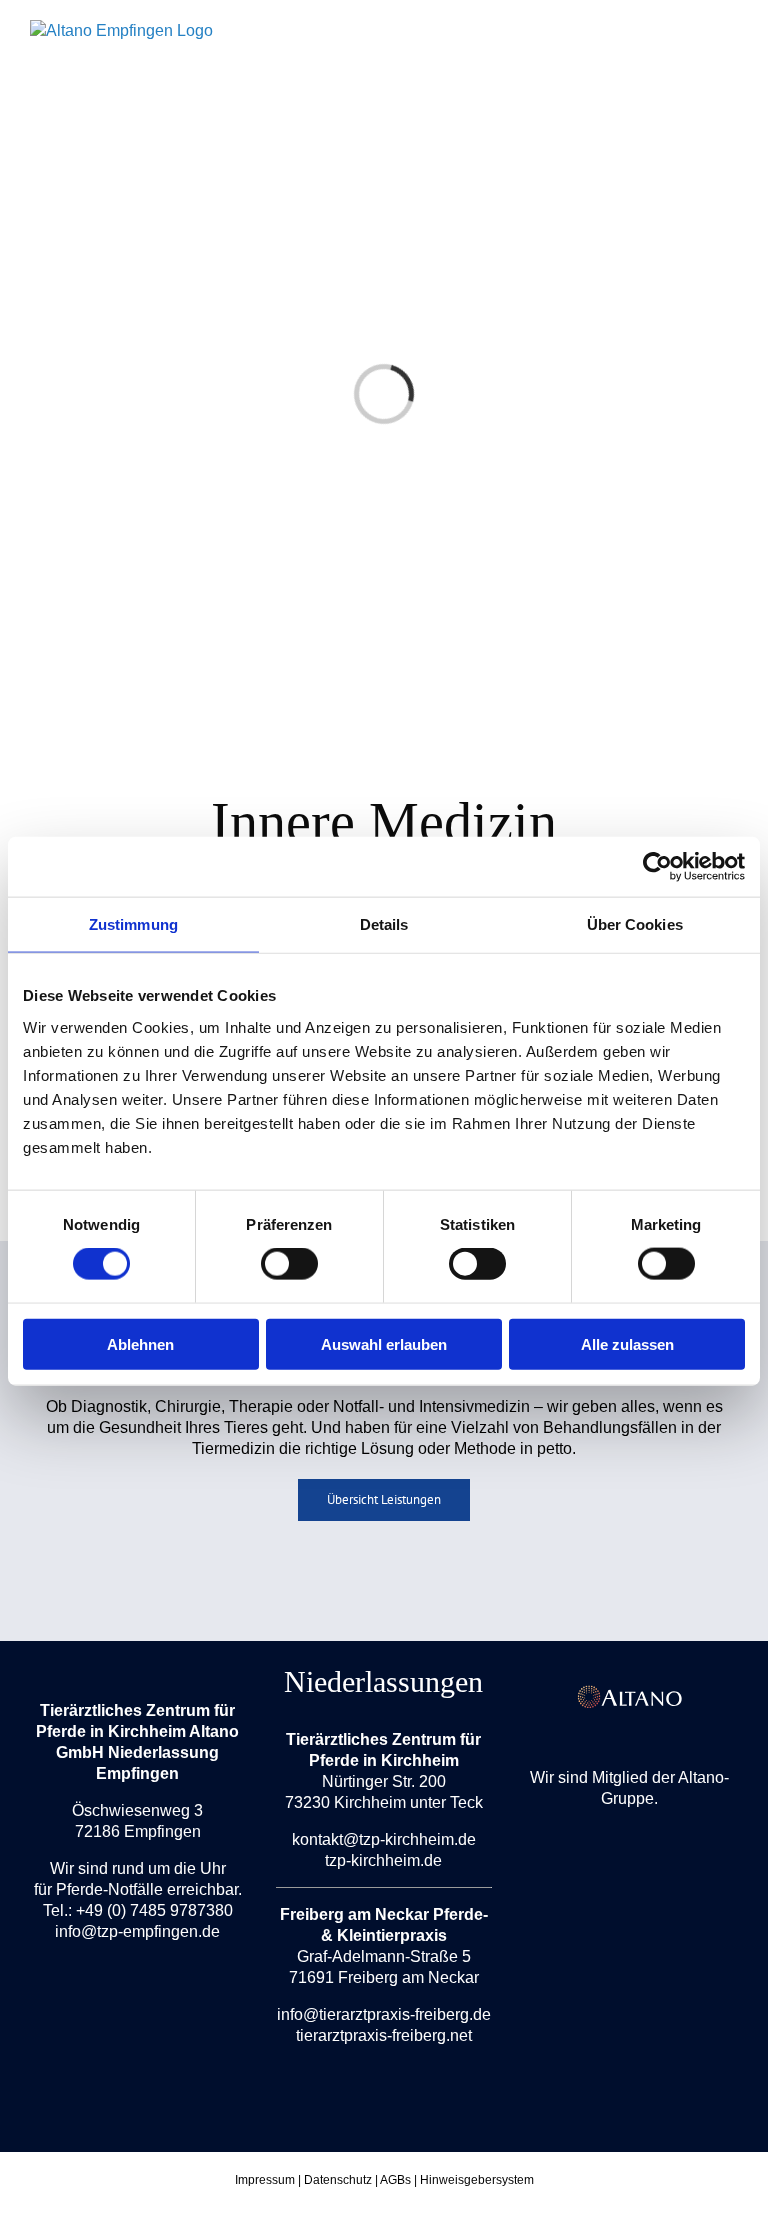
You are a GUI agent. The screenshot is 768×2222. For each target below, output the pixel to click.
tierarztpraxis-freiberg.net (384, 2035)
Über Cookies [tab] (635, 924)
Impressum (265, 2180)
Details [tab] (384, 924)
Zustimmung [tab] (133, 924)
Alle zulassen (627, 1343)
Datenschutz (338, 2180)
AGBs (395, 2180)
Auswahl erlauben (384, 1343)
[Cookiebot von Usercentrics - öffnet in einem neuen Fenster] (657, 867)
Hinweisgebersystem (477, 2180)
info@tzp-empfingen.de (137, 1931)
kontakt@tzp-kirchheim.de (384, 1839)
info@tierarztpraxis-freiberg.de (384, 2014)
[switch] (289, 1264)
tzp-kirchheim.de (383, 1860)
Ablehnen (140, 1343)
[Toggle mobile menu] (730, 55)
